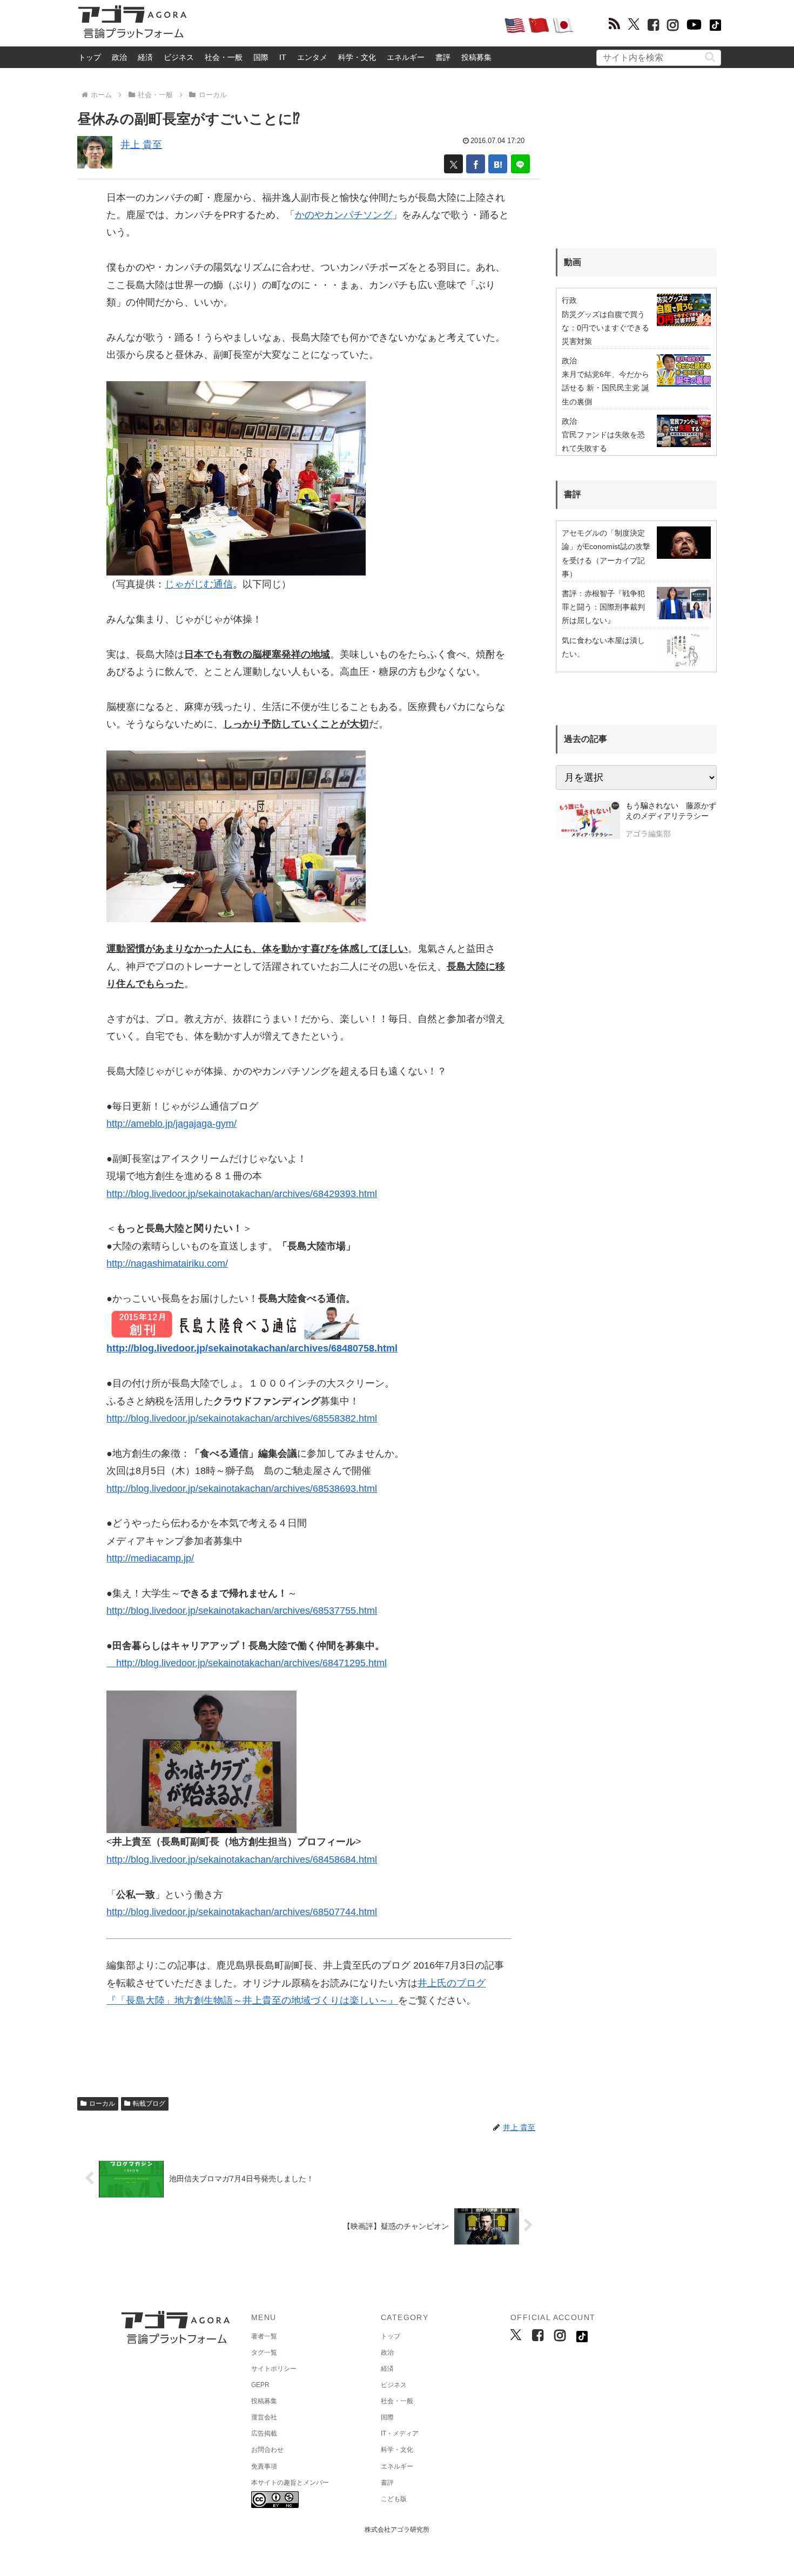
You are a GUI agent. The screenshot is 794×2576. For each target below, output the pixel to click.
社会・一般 (224, 57)
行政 (569, 300)
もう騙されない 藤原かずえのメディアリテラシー (671, 811)
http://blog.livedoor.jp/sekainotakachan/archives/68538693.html (242, 1489)
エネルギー (406, 57)
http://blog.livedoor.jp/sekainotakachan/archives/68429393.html (242, 1194)
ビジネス (179, 57)
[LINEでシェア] (520, 164)
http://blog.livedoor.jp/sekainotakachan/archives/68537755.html (242, 1611)
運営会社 (264, 2417)
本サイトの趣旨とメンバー (290, 2483)
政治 (119, 57)
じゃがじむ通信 (199, 584)
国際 (261, 57)
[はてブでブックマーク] (498, 164)
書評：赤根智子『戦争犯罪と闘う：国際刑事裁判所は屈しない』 (603, 607)
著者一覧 (264, 2336)
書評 (443, 57)
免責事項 (264, 2466)
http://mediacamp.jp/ (150, 1558)
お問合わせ (267, 2450)
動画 (573, 262)
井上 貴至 (141, 145)
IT (283, 57)
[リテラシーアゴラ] (588, 821)
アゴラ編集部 (648, 834)
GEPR (260, 2385)
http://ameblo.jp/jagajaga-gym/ (171, 1124)
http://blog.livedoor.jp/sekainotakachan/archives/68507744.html (242, 1912)
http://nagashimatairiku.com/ (167, 1263)
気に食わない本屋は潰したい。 (603, 647)
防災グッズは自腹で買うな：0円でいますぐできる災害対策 (605, 328)
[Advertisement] (345, 25)
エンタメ (312, 57)
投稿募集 (476, 57)
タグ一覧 (264, 2352)
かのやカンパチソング (344, 215)
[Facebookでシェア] (476, 164)
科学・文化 (357, 57)
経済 (145, 57)
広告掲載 (264, 2433)
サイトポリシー (274, 2369)
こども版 (394, 2499)
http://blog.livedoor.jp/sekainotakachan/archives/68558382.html (242, 1418)
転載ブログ (149, 2104)
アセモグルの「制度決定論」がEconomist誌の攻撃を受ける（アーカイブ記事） (606, 553)
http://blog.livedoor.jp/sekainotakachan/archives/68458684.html (242, 1860)
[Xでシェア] (453, 164)
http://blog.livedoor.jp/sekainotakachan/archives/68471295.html (247, 1663)
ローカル (102, 2104)
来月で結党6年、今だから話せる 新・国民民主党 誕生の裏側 (605, 388)
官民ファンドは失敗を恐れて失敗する (603, 441)
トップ (90, 57)
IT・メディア (400, 2433)
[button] (710, 57)
